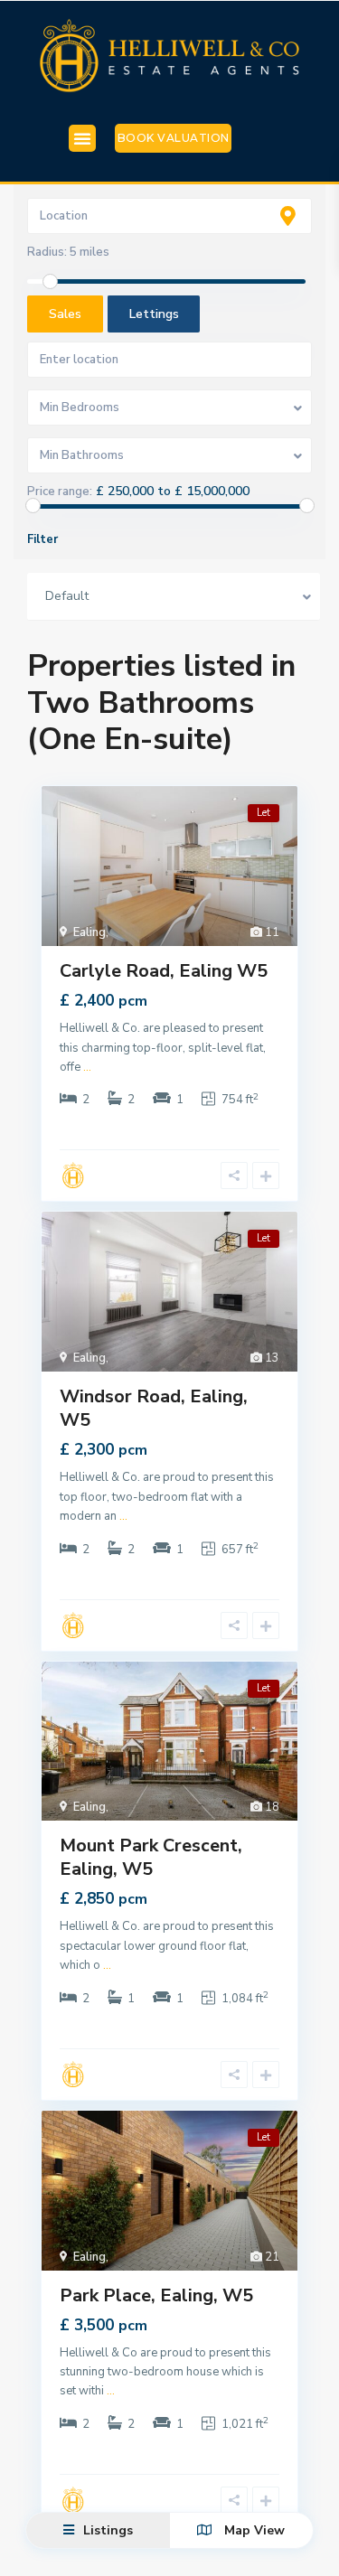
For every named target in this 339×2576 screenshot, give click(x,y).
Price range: (60, 492)
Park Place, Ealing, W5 (156, 2295)
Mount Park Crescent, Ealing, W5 (151, 1857)
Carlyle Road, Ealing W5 (164, 971)
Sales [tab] (65, 314)
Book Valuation (174, 138)
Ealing (89, 932)
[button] (82, 138)
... (87, 1067)
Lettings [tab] (154, 314)
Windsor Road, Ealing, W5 (154, 1408)
